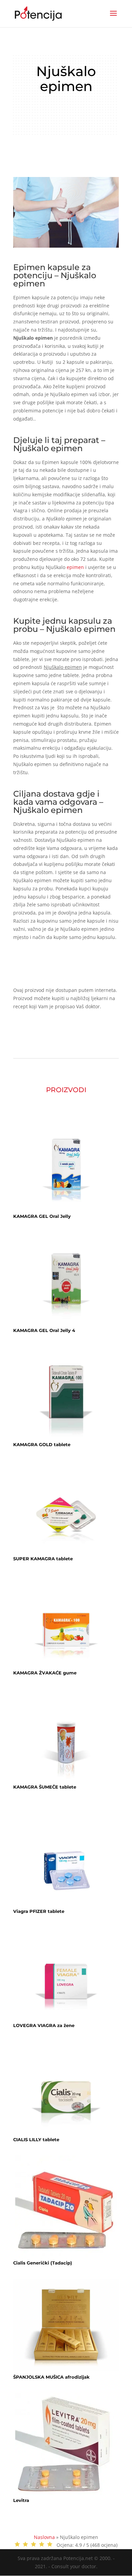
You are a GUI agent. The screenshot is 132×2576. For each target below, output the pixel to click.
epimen (75, 567)
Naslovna (44, 2537)
